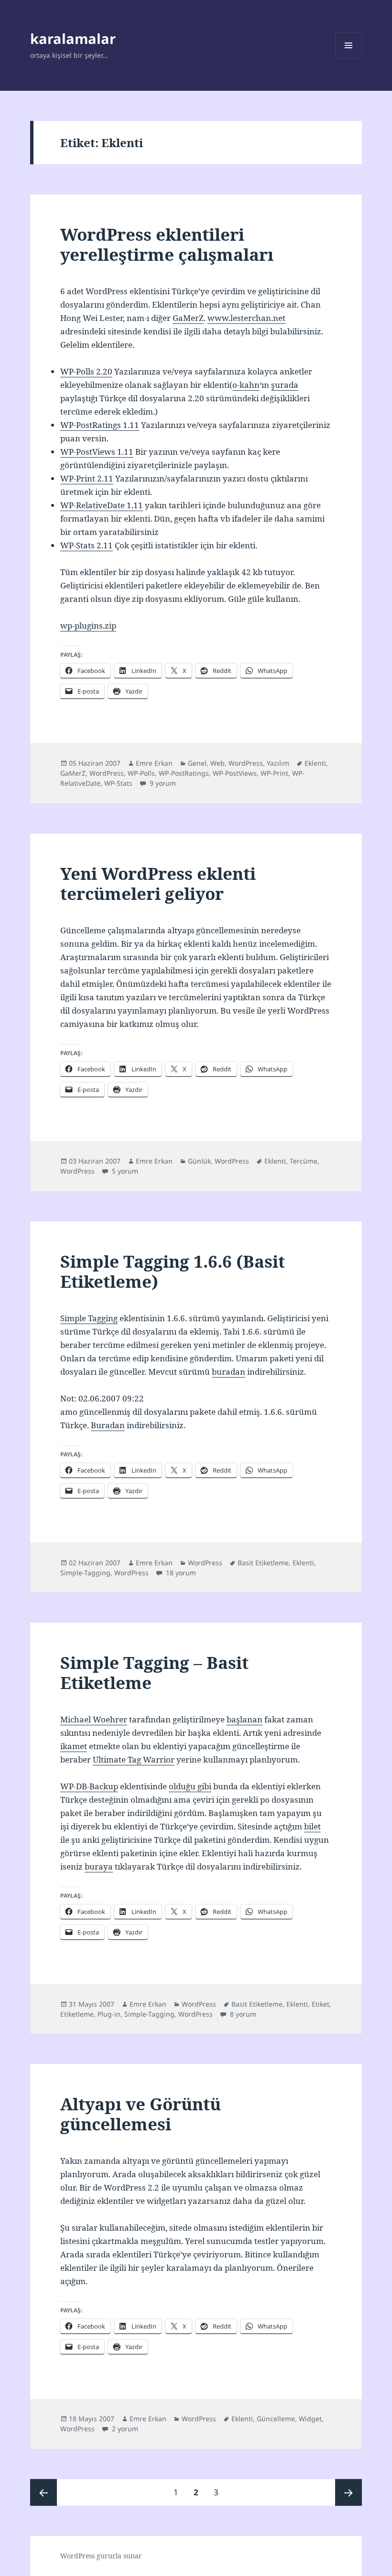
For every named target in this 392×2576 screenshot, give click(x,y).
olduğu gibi (190, 1786)
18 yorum (180, 1573)
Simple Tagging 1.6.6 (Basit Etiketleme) (173, 1271)
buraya (99, 1866)
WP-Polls (141, 773)
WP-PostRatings (184, 773)
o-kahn (246, 385)
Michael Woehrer (94, 1719)
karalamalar (73, 38)
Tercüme (304, 1161)
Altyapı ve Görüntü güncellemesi (141, 2114)
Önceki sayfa (44, 2492)
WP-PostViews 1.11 (97, 452)
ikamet (74, 1746)
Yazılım (278, 763)
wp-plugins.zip (88, 625)
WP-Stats (118, 783)
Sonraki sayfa (348, 2492)
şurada (285, 385)
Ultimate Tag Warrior (134, 1759)
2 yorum (124, 2429)
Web (218, 763)
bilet (312, 1826)
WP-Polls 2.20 (86, 371)
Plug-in (109, 2014)
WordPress (246, 763)
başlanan (245, 1719)
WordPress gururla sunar (101, 2556)
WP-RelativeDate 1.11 (102, 505)
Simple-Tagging (85, 1573)
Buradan (108, 1425)
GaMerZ (188, 318)
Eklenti (315, 763)
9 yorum (162, 783)
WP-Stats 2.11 (87, 545)
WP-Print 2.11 (87, 478)
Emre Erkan (154, 763)
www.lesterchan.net (246, 318)
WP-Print (274, 773)
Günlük (199, 1161)
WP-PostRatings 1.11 (100, 425)
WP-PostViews (235, 773)
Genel (197, 763)
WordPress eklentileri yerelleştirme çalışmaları (167, 244)
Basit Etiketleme (263, 1563)
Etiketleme (77, 2014)
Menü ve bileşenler (349, 59)
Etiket (321, 2004)
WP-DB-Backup (89, 1786)
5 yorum (124, 1171)
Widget (310, 2419)
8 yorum (242, 2014)
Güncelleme (276, 2419)
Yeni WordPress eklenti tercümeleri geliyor (158, 883)
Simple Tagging (89, 1318)
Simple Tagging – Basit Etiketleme (154, 1673)
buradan (229, 1372)
